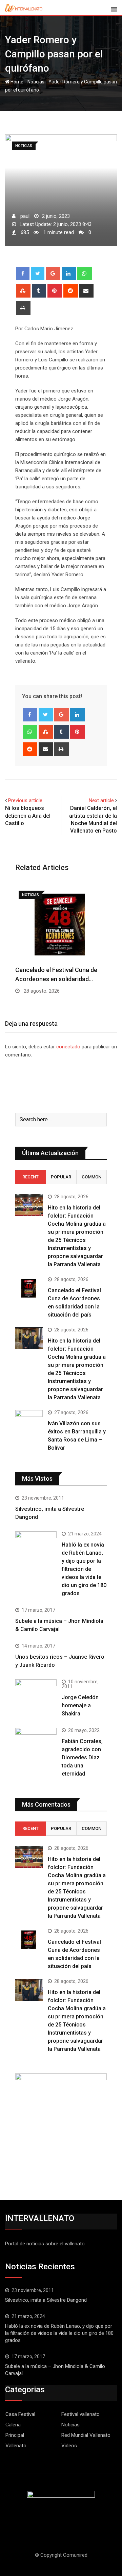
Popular (61, 1177)
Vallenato (16, 2446)
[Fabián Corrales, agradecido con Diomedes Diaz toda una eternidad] (36, 1749)
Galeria (13, 2425)
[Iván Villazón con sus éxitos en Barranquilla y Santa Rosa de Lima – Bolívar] (29, 1421)
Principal (15, 2435)
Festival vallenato (80, 2414)
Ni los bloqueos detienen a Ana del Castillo (28, 816)
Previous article (25, 800)
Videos (69, 2446)
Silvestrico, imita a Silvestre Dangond (46, 2300)
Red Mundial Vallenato (86, 2435)
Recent (30, 1177)
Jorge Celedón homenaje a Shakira (80, 1705)
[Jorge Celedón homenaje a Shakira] (36, 1695)
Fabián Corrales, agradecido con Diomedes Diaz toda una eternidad (82, 1757)
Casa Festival (20, 2414)
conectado (68, 1047)
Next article (101, 800)
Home (16, 82)
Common (91, 1177)
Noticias (36, 82)
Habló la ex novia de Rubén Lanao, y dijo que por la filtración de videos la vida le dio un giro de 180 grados (84, 1569)
